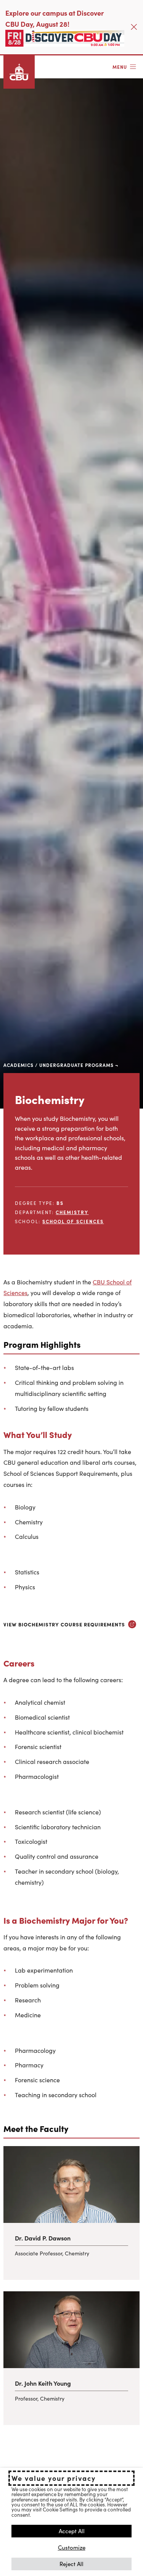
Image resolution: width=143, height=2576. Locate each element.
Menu (120, 67)
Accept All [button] (72, 2531)
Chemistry (72, 1212)
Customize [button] (72, 2547)
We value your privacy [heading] (54, 2478)
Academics (18, 1065)
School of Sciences (73, 1221)
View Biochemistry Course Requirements (64, 1624)
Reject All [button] (71, 2564)
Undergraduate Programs (76, 1065)
